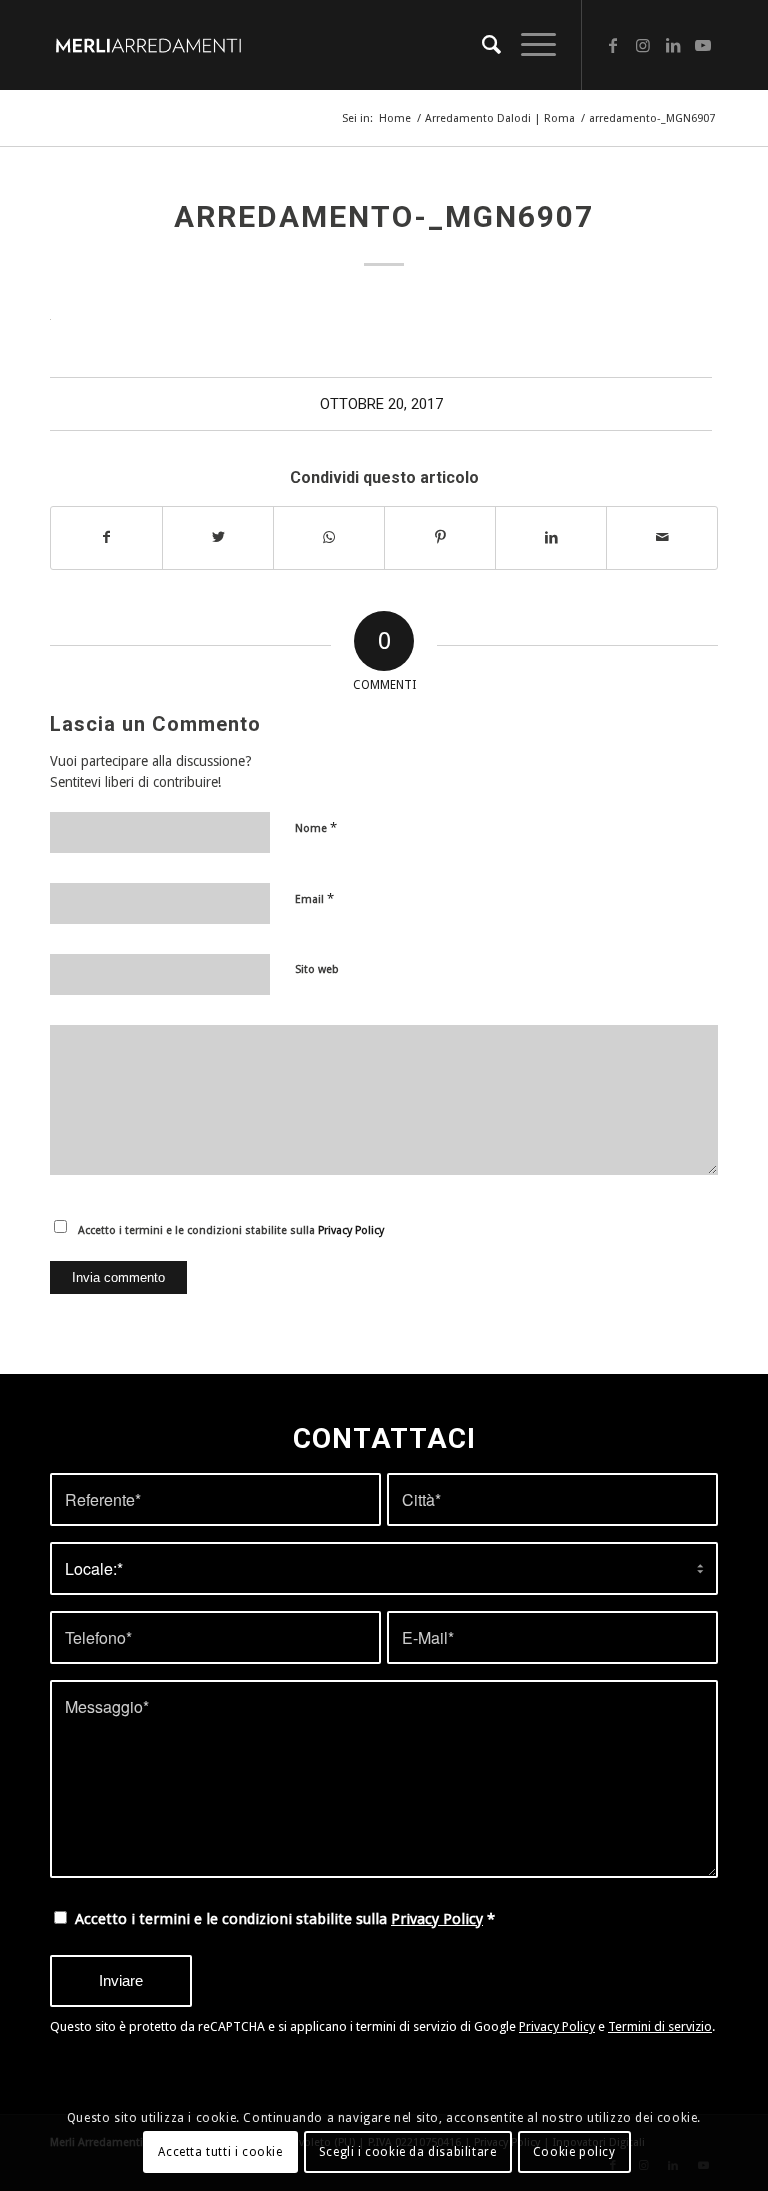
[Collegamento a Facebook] (613, 45)
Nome (316, 827)
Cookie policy (574, 2152)
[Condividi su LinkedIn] (551, 537)
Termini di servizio (660, 2026)
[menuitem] (481, 45)
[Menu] (528, 45)
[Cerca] (481, 45)
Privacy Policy (351, 1230)
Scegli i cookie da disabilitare (408, 2152)
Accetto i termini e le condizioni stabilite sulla (231, 1230)
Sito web (317, 969)
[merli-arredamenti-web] (148, 45)
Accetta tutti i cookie (220, 2152)
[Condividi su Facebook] (106, 537)
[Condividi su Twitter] (218, 537)
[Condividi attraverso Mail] (662, 537)
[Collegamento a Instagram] (643, 45)
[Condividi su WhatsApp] (329, 537)
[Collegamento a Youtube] (703, 45)
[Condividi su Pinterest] (440, 537)
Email (314, 898)
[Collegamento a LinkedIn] (673, 45)
